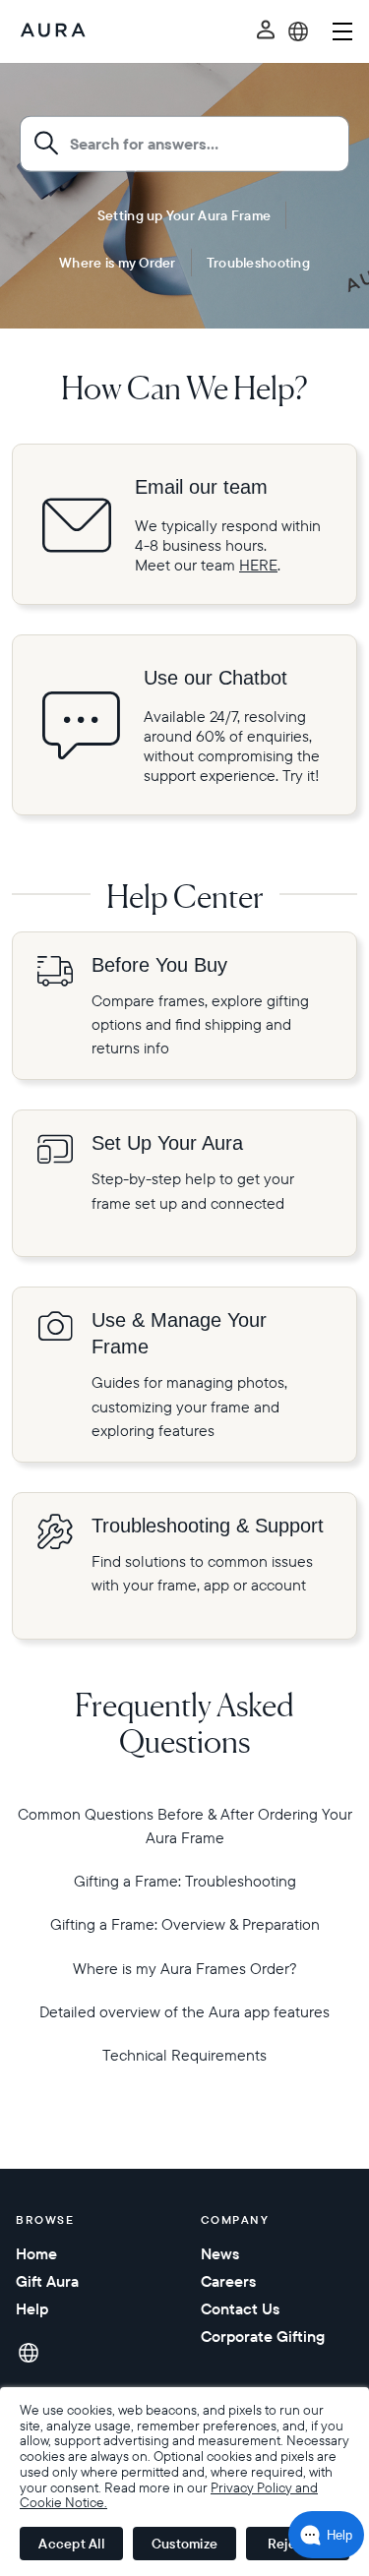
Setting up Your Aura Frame (184, 214)
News (220, 2253)
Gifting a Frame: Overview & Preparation (185, 1924)
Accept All (71, 2544)
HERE (258, 565)
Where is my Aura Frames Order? (185, 1968)
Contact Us (240, 2308)
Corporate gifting (263, 2336)
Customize (184, 2544)
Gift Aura (47, 2281)
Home (36, 2253)
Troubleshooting (258, 262)
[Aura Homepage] (53, 31)
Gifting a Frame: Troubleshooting (185, 1881)
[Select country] (298, 31)
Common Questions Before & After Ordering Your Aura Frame (185, 1826)
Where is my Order (118, 262)
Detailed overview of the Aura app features (184, 2011)
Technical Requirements (184, 2055)
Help (32, 2308)
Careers (228, 2281)
